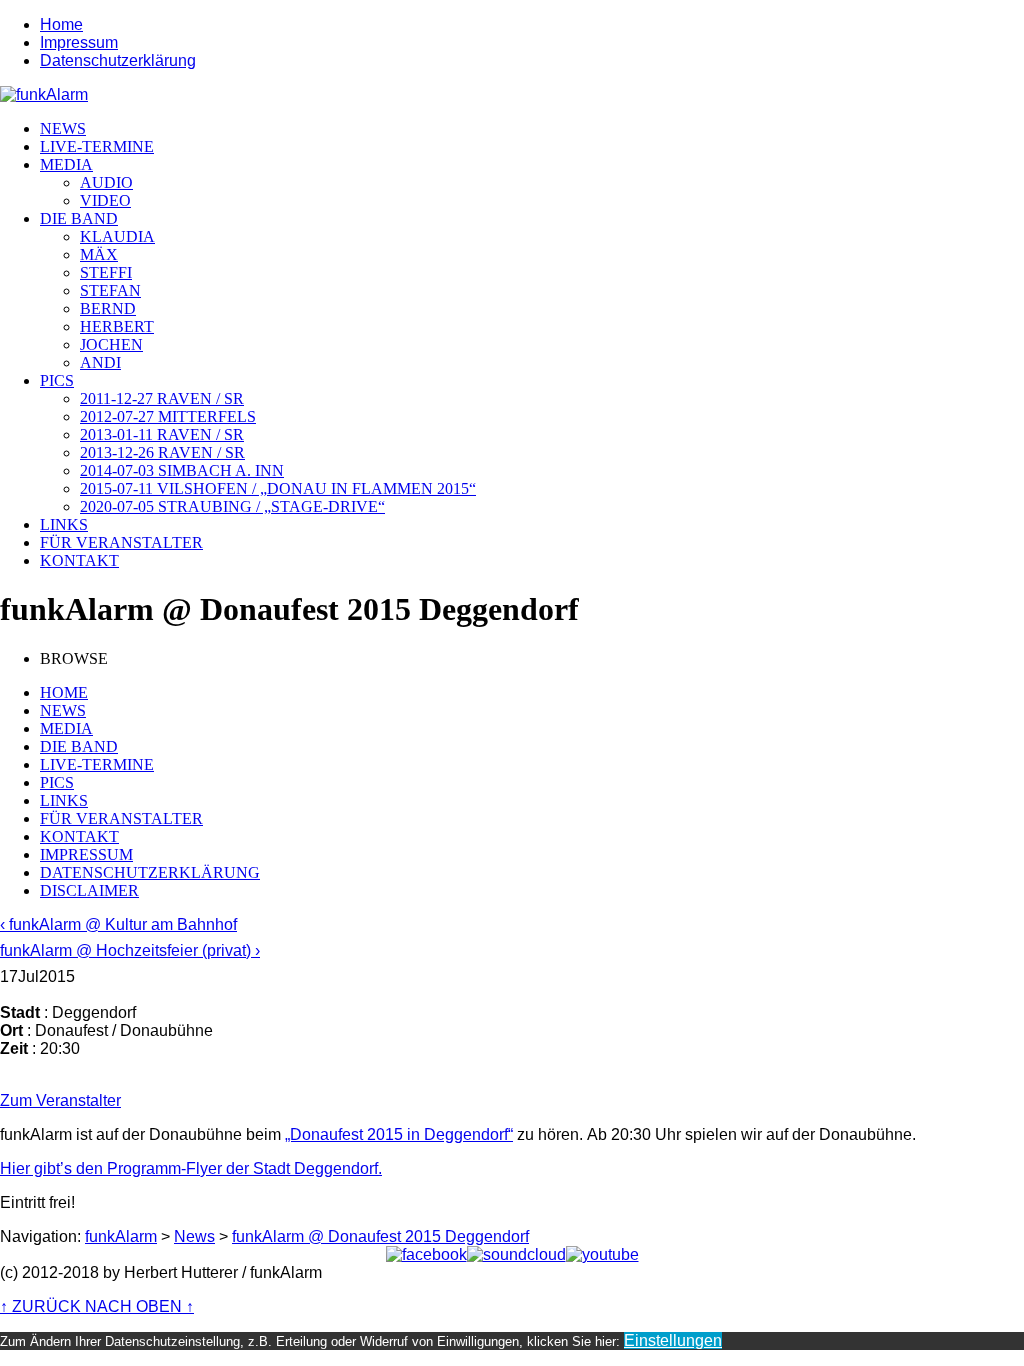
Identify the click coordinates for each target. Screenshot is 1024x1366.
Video (105, 200)
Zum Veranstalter (60, 1100)
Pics (57, 380)
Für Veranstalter (121, 542)
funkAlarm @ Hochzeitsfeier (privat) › (130, 950)
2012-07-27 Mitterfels (168, 416)
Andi (100, 362)
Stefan (110, 290)
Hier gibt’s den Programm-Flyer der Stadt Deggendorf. (191, 1168)
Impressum (79, 42)
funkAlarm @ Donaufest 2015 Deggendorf (380, 1236)
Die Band (79, 218)
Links (64, 524)
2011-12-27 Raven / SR (162, 398)
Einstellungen (673, 1340)
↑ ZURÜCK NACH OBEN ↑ (97, 1306)
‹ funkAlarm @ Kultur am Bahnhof (118, 924)
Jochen (111, 344)
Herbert (117, 326)
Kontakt (79, 560)
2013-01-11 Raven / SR (162, 434)
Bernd (108, 308)
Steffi (106, 272)
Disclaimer (89, 890)
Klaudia (117, 236)
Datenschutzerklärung (118, 60)
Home (61, 24)
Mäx (99, 254)
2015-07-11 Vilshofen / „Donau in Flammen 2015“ (278, 488)
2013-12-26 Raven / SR (162, 452)
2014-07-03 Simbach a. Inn (182, 470)
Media (66, 164)
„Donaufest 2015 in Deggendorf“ (399, 1134)
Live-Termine (97, 146)
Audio (106, 182)
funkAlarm (121, 1236)
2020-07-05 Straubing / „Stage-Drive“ (232, 506)
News (63, 128)
